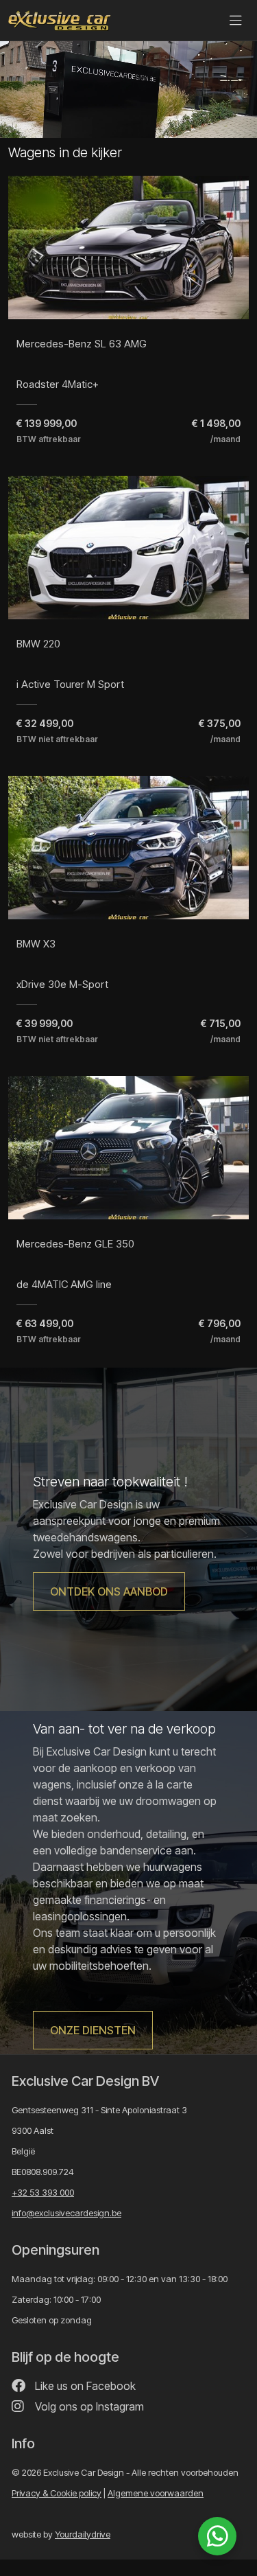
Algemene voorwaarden (156, 2493)
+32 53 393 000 (43, 2192)
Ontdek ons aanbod (109, 1591)
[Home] (60, 21)
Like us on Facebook (84, 2386)
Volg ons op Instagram (88, 2406)
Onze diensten (93, 2030)
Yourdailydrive (83, 2534)
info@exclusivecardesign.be (66, 2213)
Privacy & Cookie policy (57, 2493)
